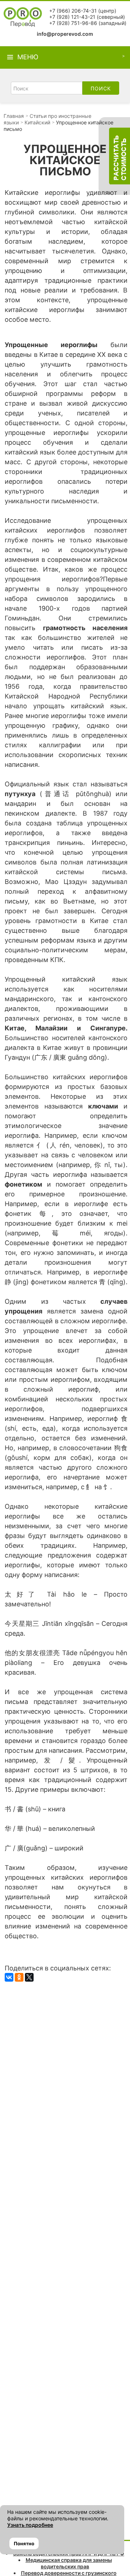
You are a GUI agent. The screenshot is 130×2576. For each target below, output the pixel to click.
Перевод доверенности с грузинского (69, 2573)
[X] (29, 1977)
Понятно (24, 2543)
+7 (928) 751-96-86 (73, 23)
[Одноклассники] (19, 1977)
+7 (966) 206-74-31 (73, 11)
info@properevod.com (65, 34)
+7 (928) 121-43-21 (72, 17)
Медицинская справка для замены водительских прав (69, 2563)
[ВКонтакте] (9, 1977)
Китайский (37, 122)
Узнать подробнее (30, 2525)
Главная (14, 116)
